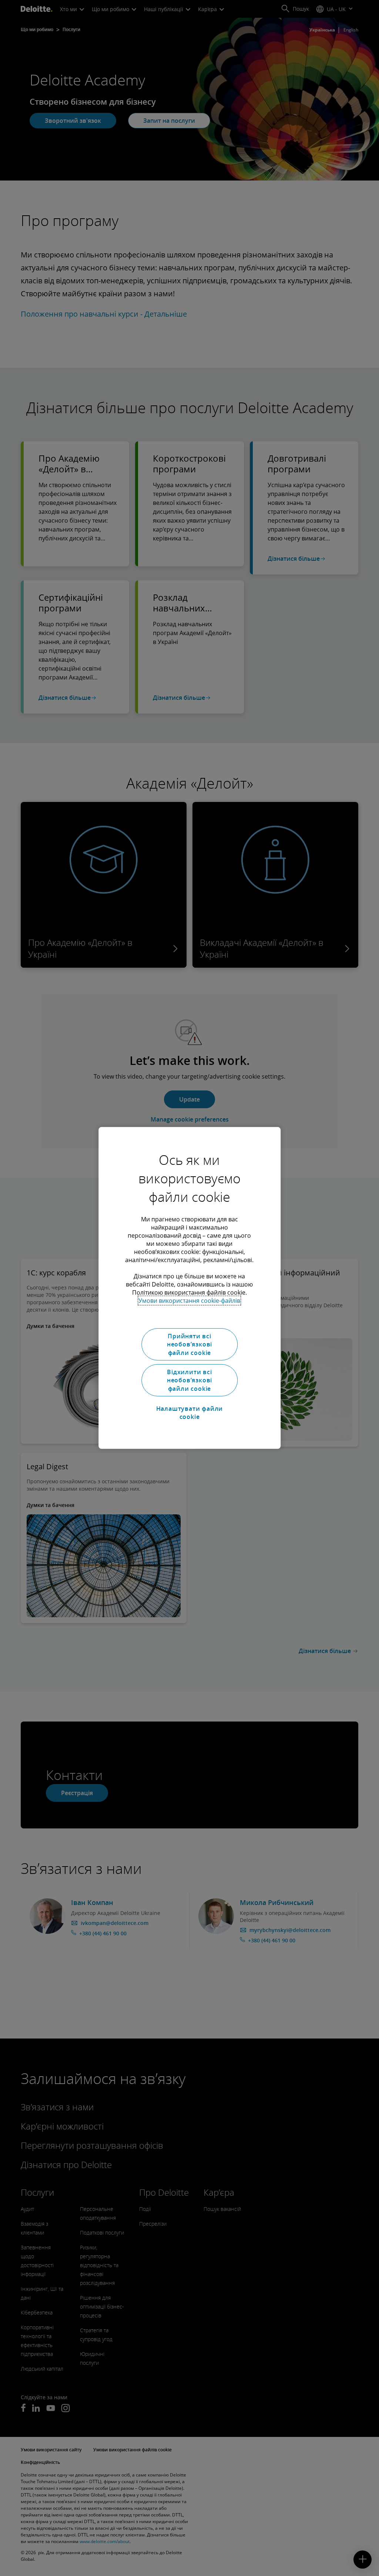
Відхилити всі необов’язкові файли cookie (189, 1380)
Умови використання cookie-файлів (189, 1301)
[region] (189, 1288)
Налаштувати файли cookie (190, 1412)
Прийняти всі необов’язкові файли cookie (189, 1344)
